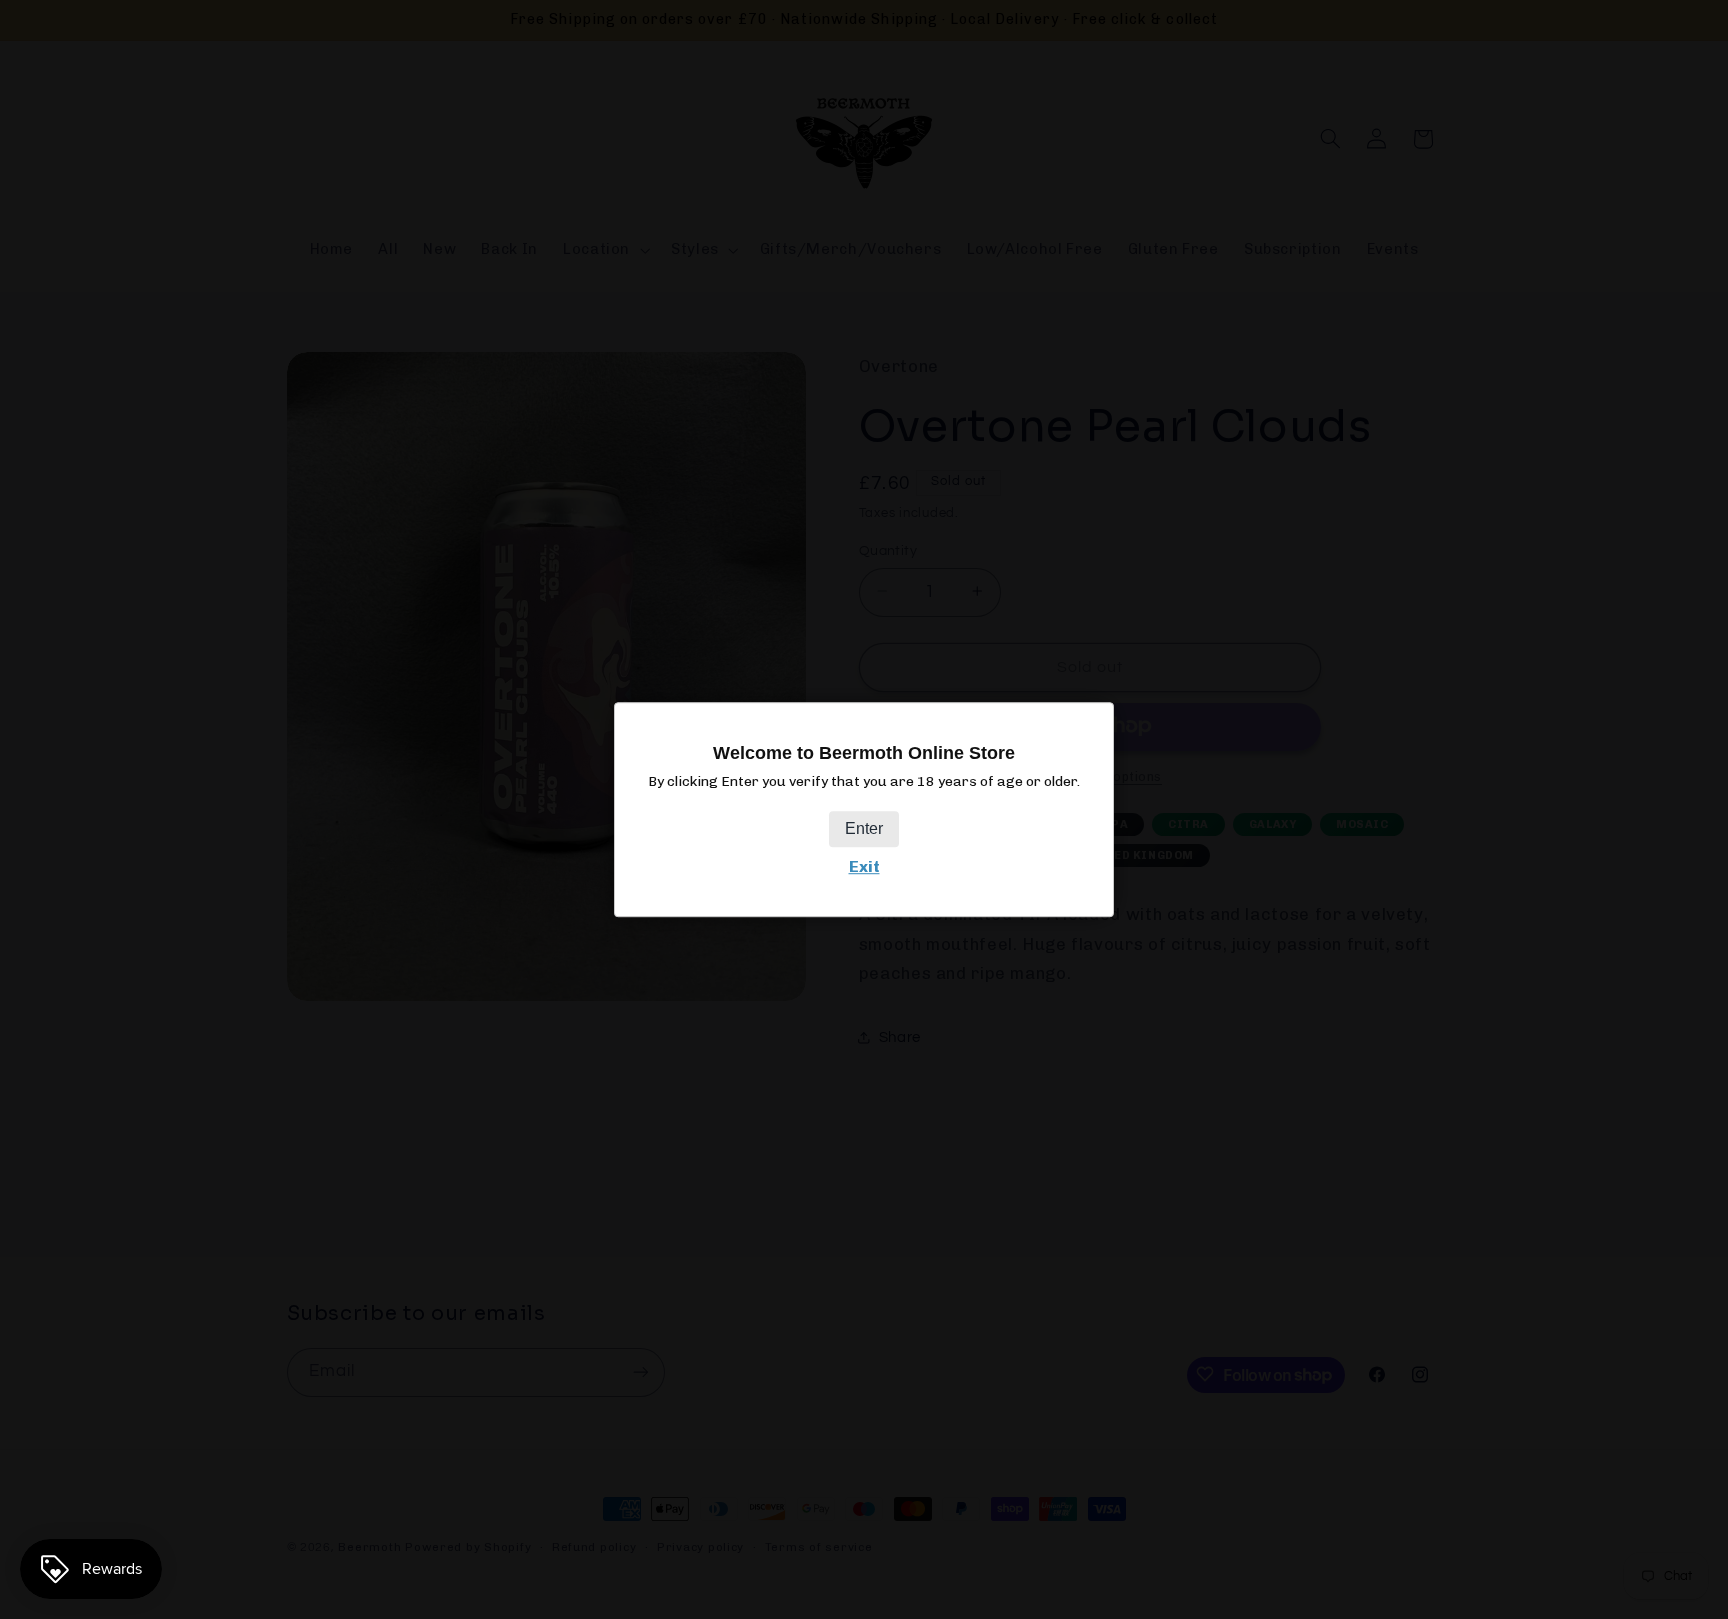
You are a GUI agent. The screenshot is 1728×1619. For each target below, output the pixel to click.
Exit (864, 866)
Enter (864, 828)
